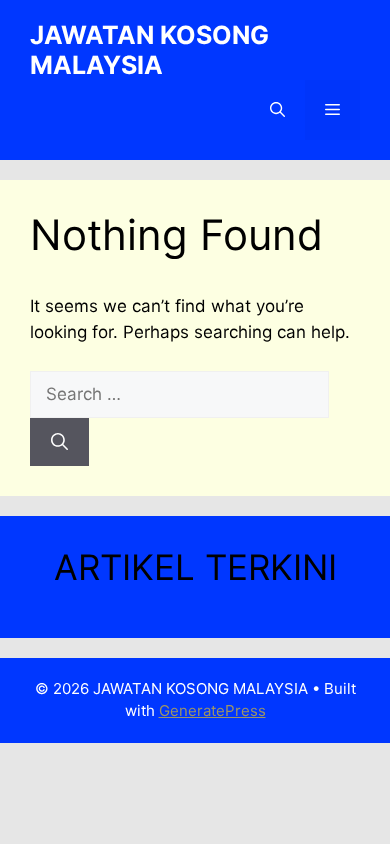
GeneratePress (212, 710)
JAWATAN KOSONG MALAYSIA (149, 50)
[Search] (59, 442)
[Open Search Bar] (277, 110)
